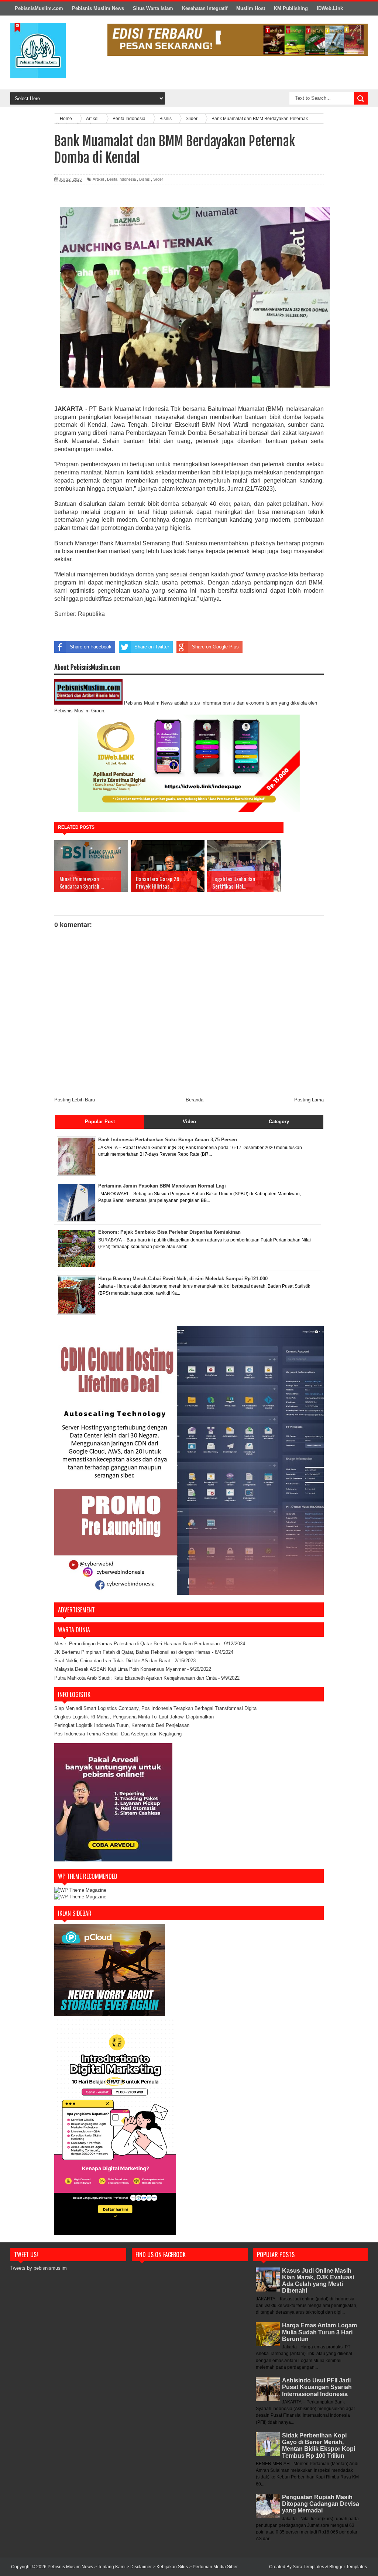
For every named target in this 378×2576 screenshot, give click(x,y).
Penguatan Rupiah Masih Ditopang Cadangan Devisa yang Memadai (321, 2504)
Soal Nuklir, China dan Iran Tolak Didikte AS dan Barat (112, 1661)
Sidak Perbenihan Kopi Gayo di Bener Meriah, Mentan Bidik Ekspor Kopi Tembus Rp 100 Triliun (319, 2446)
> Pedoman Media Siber (213, 2567)
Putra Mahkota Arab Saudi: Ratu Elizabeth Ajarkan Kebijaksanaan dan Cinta (135, 1678)
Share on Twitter (152, 647)
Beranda (195, 1100)
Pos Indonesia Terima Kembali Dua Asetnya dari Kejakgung (118, 1734)
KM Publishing (291, 8)
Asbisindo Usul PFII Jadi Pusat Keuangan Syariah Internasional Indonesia (317, 2387)
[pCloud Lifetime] (110, 2015)
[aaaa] (238, 40)
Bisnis (145, 179)
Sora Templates (308, 2567)
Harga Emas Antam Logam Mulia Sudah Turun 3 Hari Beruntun (319, 2332)
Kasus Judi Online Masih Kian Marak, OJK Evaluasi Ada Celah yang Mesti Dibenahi (318, 2281)
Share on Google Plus (215, 647)
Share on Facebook (91, 647)
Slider (158, 179)
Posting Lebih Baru (75, 1100)
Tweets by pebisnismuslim (39, 2268)
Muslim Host (251, 8)
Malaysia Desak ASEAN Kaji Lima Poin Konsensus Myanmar (120, 1669)
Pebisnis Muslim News (98, 8)
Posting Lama (309, 1100)
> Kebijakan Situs (171, 2567)
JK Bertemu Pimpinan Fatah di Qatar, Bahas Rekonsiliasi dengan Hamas (132, 1652)
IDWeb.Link (330, 8)
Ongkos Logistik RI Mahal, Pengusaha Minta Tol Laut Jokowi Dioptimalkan (134, 1717)
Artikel (98, 179)
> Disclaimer (140, 2567)
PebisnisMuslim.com (39, 8)
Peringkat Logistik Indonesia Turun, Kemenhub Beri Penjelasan (122, 1725)
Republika (92, 614)
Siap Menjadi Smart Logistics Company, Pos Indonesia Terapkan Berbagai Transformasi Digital (156, 1708)
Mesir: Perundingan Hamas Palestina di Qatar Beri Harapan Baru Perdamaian (137, 1644)
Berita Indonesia (121, 179)
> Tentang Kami (110, 2567)
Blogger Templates (348, 2567)
